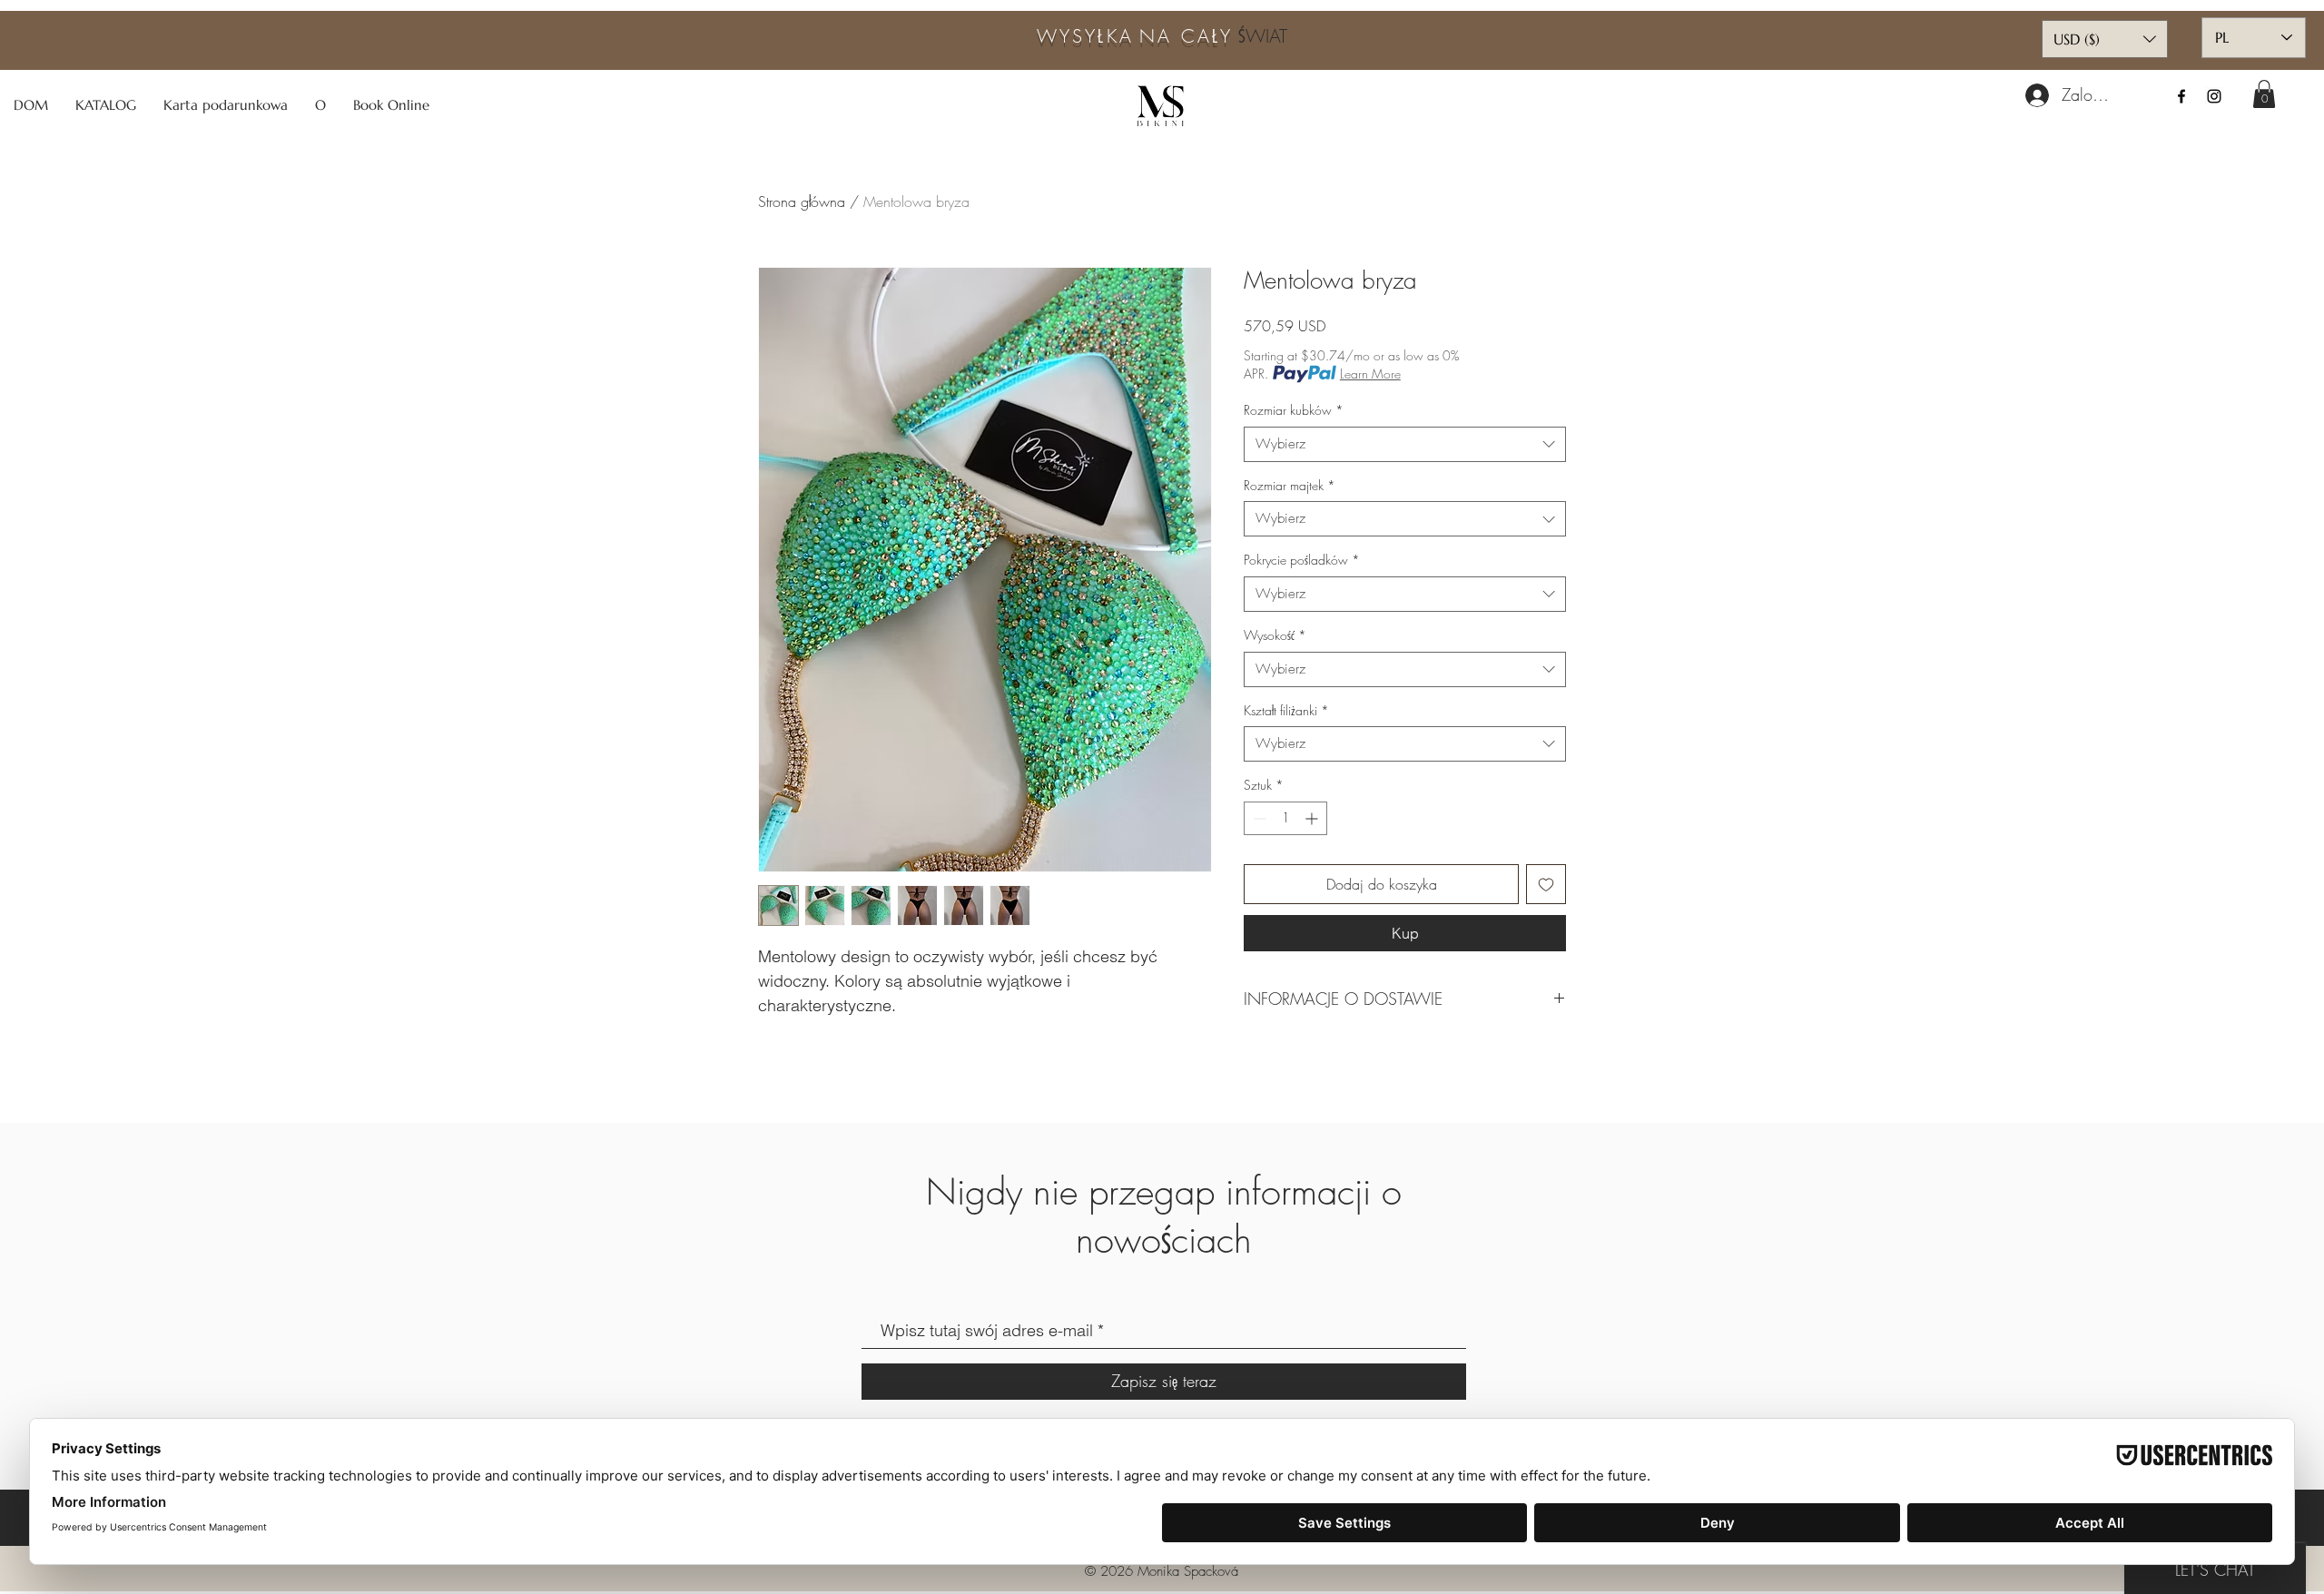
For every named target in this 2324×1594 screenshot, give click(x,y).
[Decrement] (1258, 818)
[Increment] (1313, 818)
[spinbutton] (1285, 818)
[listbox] (2105, 39)
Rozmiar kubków (1294, 410)
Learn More (1370, 374)
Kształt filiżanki (1286, 710)
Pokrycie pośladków (1302, 560)
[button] (2264, 94)
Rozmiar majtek (1290, 485)
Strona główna (802, 202)
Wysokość (1275, 635)
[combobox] (1405, 444)
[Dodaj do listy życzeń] (1546, 884)
